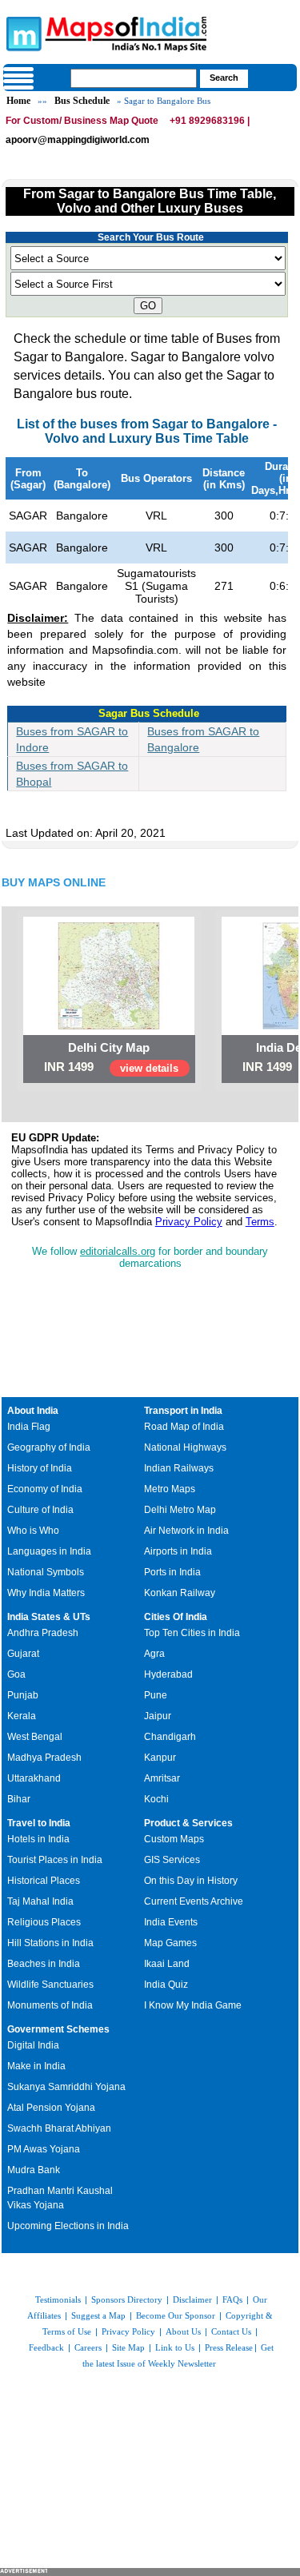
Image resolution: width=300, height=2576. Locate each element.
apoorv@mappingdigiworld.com (78, 140)
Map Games (170, 1943)
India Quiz (166, 1985)
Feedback (46, 2347)
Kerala (22, 1716)
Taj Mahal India (40, 1901)
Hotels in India (38, 1839)
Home (18, 101)
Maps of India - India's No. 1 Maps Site (22, 33)
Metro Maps (170, 1489)
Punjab (23, 1695)
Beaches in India (44, 1964)
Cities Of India (176, 1617)
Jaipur (158, 1716)
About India (33, 1411)
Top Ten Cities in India (192, 1633)
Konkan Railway (180, 1593)
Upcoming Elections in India (68, 2226)
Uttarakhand (34, 1778)
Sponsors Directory (127, 2299)
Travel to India (39, 1823)
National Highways (185, 1447)
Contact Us (231, 2331)
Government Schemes (58, 2029)
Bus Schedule (82, 101)
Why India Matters (46, 1593)
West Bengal (35, 1737)
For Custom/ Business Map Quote (82, 121)
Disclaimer (192, 2299)
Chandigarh (170, 1737)
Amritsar (162, 1778)
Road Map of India (184, 1427)
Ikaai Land (167, 1964)
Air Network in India (186, 1531)
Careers (88, 2347)
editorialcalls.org (118, 1251)
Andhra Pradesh (43, 1633)
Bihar (19, 1799)
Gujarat (23, 1654)
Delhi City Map (109, 1047)
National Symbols (46, 1572)
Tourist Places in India (55, 1860)
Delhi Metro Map (180, 1510)
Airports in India (178, 1551)
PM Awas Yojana (44, 2149)
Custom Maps (174, 1839)
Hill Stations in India (50, 1943)
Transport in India (183, 1411)
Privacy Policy (189, 1222)
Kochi (156, 1799)
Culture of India (40, 1510)
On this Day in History (191, 1881)
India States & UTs (49, 1617)
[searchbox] (134, 78)
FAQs (232, 2299)
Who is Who (33, 1531)
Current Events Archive (194, 1901)
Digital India (33, 2045)
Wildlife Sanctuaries (50, 1985)
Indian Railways (179, 1468)
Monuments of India (50, 2005)
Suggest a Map (98, 2315)
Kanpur (160, 1758)
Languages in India (49, 1551)
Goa (16, 1674)
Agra (154, 1654)
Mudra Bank (34, 2170)
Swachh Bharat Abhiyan (59, 2128)
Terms (260, 1222)
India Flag (29, 1427)
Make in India (36, 2066)
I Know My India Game (193, 2005)
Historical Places (44, 1881)
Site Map (128, 2347)
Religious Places (44, 1922)
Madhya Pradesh (44, 1758)
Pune (156, 1695)
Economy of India (45, 1489)
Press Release (229, 2347)
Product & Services (188, 1823)
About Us (183, 2331)
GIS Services (172, 1860)
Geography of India (49, 1447)
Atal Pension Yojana (51, 2108)
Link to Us (175, 2347)
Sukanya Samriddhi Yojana (66, 2087)
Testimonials (58, 2299)
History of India (40, 1468)
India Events (171, 1922)
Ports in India (172, 1572)
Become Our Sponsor (176, 2315)
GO (148, 306)
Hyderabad (168, 1674)
